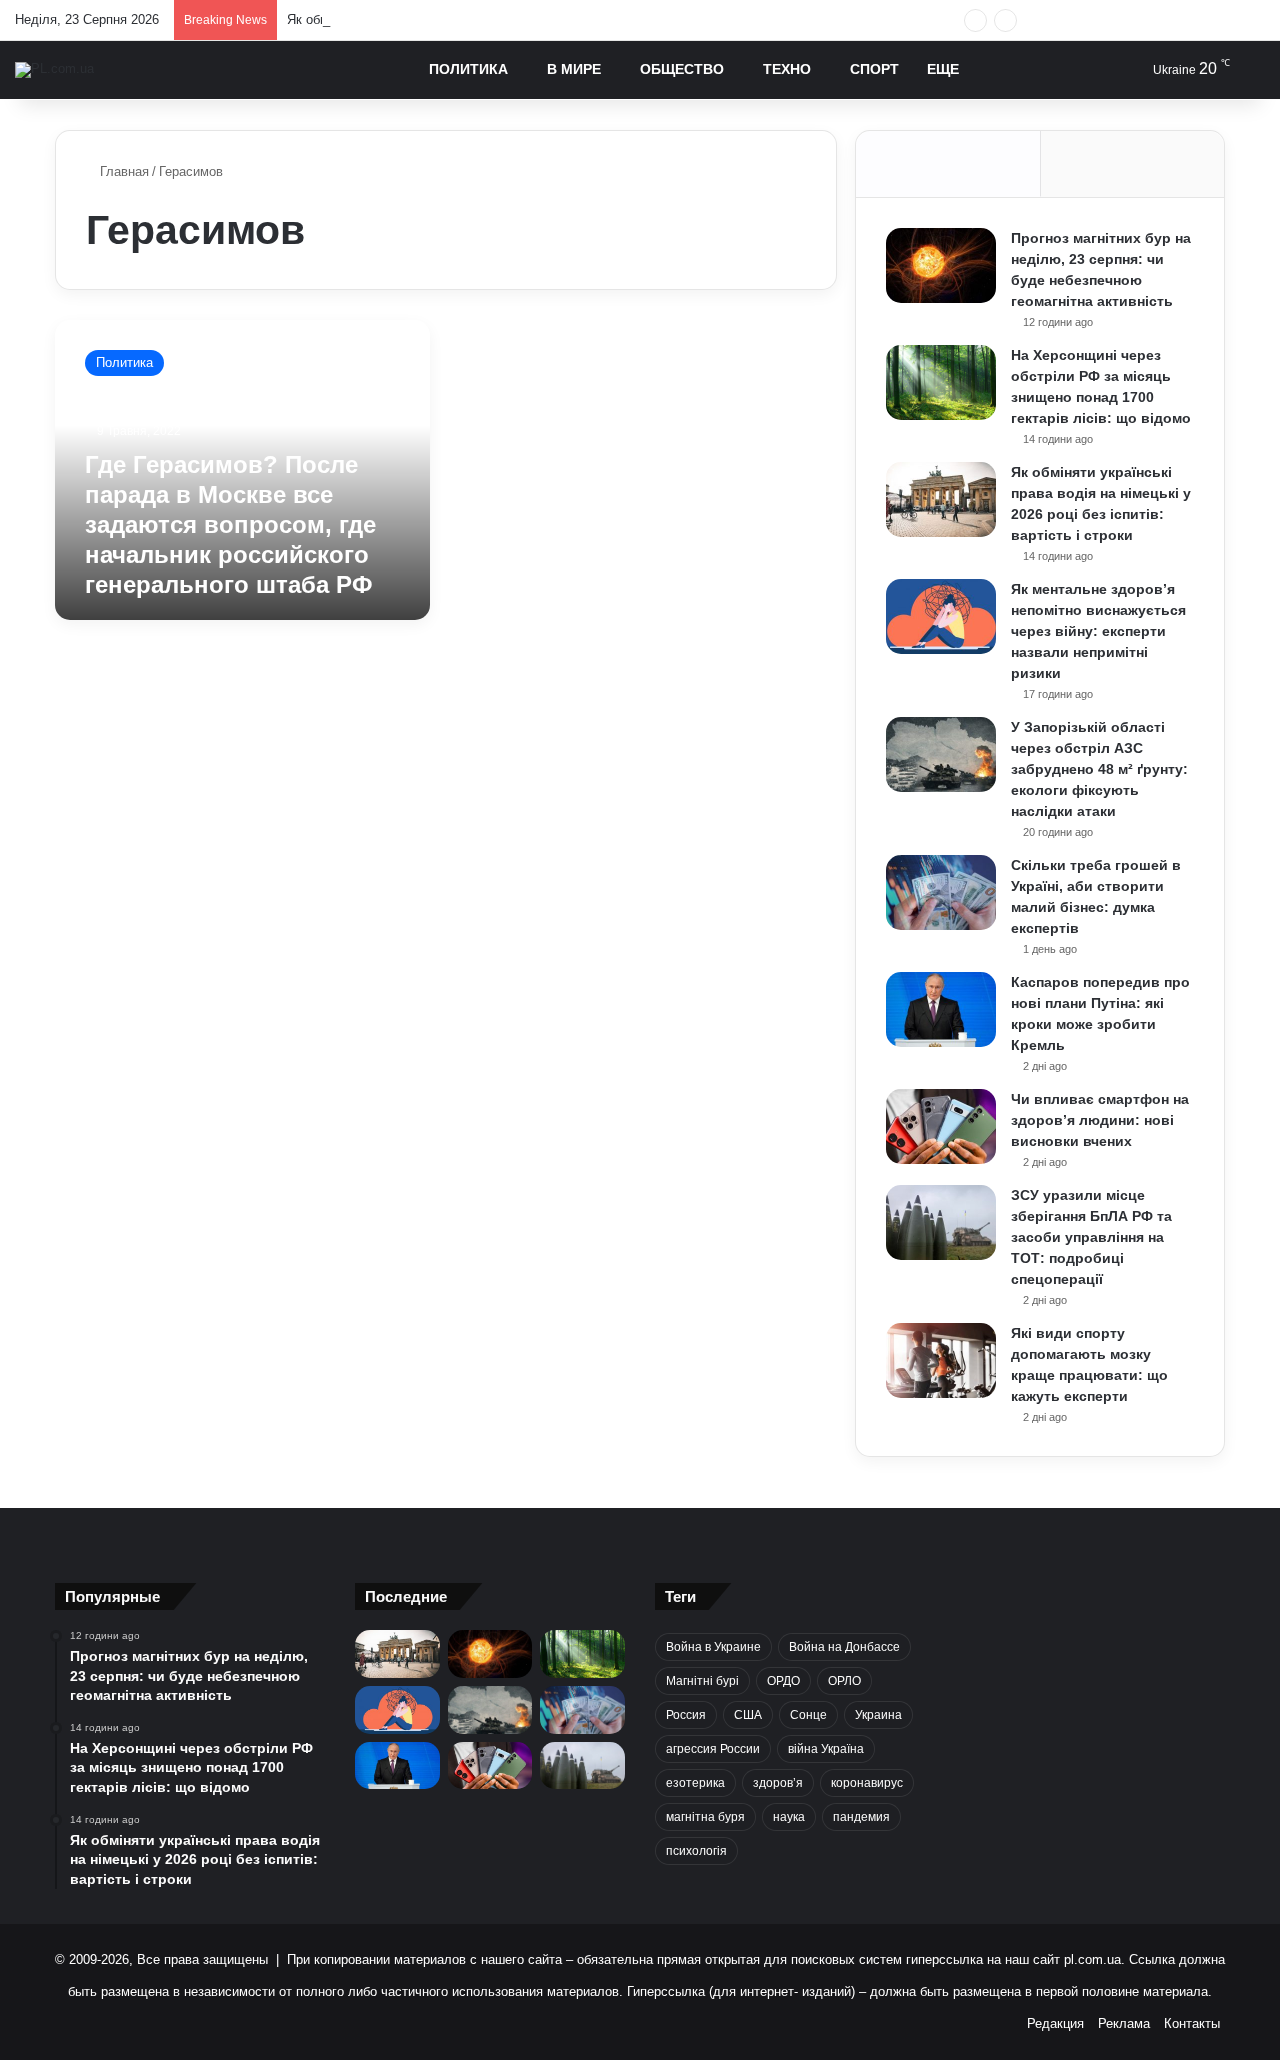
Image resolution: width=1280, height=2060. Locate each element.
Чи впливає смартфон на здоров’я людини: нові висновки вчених (1100, 1120)
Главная (122, 171)
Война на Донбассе (844, 1647)
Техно (787, 69)
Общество (682, 69)
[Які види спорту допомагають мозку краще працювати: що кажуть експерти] (941, 1360)
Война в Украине (713, 1647)
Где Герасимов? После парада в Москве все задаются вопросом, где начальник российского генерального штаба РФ (230, 524)
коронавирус (867, 1783)
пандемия (861, 1817)
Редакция (1055, 2023)
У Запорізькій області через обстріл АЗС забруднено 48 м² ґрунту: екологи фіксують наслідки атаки (1099, 769)
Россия (686, 1715)
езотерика (695, 1783)
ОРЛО (844, 1681)
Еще (943, 69)
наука (789, 1817)
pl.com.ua (1092, 1959)
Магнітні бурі (702, 1681)
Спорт (874, 69)
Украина (878, 1715)
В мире (574, 69)
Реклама (1124, 2023)
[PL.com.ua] (54, 70)
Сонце (808, 1715)
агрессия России (713, 1749)
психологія (696, 1851)
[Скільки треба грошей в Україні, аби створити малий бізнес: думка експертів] (941, 892)
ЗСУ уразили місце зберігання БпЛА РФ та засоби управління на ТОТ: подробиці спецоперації (1091, 1237)
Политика (468, 69)
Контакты (1192, 2023)
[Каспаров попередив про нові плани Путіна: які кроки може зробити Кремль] (941, 1009)
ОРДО (783, 1681)
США (748, 1715)
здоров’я (778, 1783)
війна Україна (826, 1749)
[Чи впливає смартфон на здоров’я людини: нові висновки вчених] (941, 1126)
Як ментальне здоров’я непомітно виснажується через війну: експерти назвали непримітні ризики (1098, 631)
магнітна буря (705, 1817)
